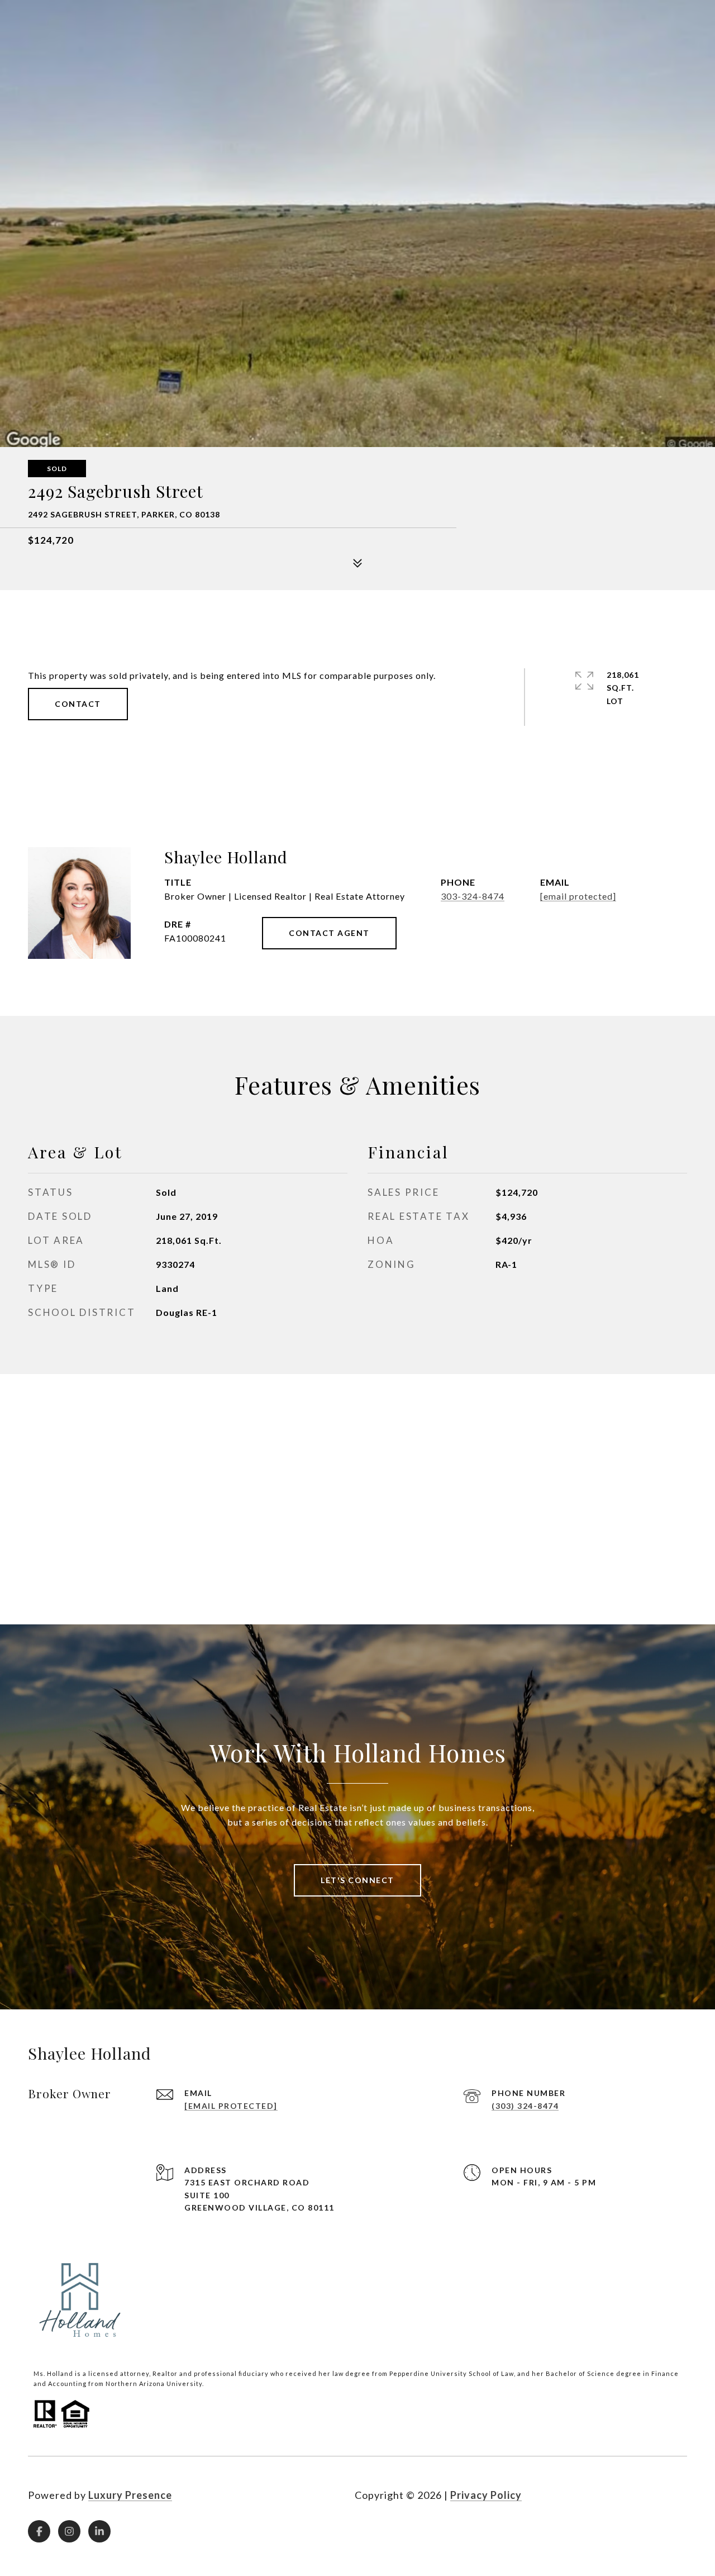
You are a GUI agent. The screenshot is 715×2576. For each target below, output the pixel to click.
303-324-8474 (473, 896)
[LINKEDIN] (99, 2531)
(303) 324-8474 (525, 2106)
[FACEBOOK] (39, 2531)
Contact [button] (78, 704)
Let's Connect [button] (357, 1880)
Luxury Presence (130, 2495)
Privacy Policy (486, 2495)
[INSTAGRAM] (69, 2531)
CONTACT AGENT (329, 933)
